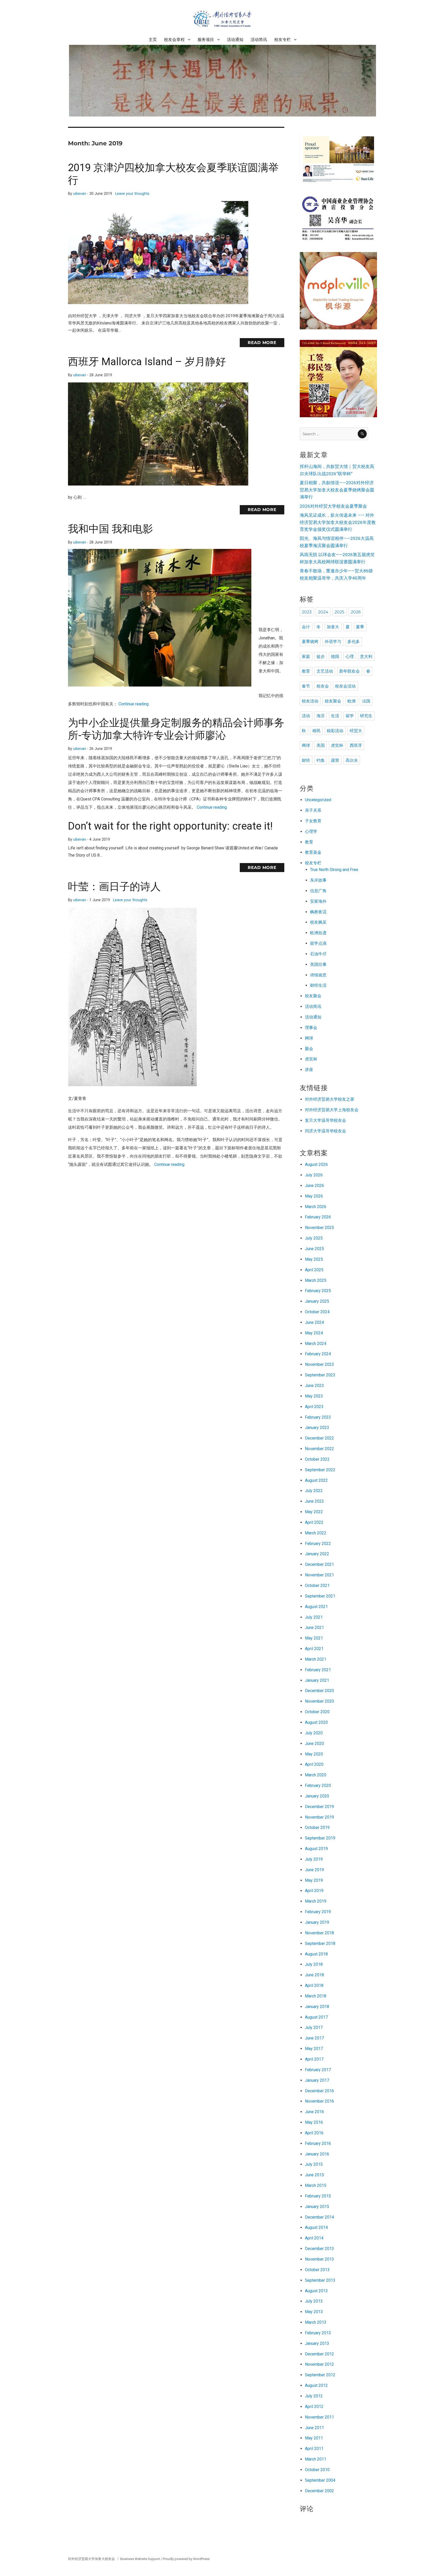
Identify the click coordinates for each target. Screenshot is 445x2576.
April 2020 (314, 1764)
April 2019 (314, 1891)
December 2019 (319, 1807)
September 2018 (320, 1943)
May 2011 (314, 2438)
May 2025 (314, 1259)
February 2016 (318, 2143)
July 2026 (314, 1175)
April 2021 (314, 1649)
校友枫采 (318, 922)
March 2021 (316, 1659)
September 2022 (320, 1470)
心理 (350, 656)
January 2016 (317, 2154)
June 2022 (314, 1501)
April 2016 (314, 2133)
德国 (335, 656)
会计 (306, 627)
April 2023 (314, 1407)
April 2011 (314, 2449)
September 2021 (320, 1596)
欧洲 (352, 701)
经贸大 (356, 731)
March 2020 (316, 1775)
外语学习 (333, 642)
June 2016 (314, 2112)
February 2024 (318, 1354)
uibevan (80, 194)
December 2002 (319, 2491)
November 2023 (319, 1364)
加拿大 (333, 627)
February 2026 (318, 1217)
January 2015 (317, 2207)
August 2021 (316, 1607)
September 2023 (320, 1375)
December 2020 (319, 1691)
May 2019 (314, 1880)
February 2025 (318, 1291)
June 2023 (314, 1386)
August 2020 (316, 1722)
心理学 (311, 831)
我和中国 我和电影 (110, 529)
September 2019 (320, 1838)
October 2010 (317, 2470)
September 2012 (320, 2375)
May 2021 (314, 1638)
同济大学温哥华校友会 (326, 1131)
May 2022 (314, 1512)
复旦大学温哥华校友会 (326, 1120)
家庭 (306, 656)
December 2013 (319, 2249)
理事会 (311, 1028)
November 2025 (319, 1228)
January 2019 (317, 1922)
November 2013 (319, 2259)
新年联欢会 (349, 671)
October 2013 (317, 2270)
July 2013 (314, 2301)
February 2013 (318, 2333)
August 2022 (316, 1480)
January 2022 (317, 1554)
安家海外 (318, 901)
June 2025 (314, 1249)
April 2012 (314, 2407)
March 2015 (316, 2185)
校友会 (323, 686)
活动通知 (235, 40)
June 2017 (314, 2038)
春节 (306, 686)
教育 (306, 671)
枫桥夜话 (318, 912)
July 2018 (314, 1964)
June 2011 (314, 2428)
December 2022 (319, 1438)
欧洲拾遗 (318, 933)
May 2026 (314, 1196)
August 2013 (316, 2291)
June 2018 (314, 1975)
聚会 (309, 1049)
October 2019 (317, 1828)
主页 (153, 40)
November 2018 (319, 1933)
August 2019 (316, 1849)
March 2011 (316, 2459)
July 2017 (314, 2027)
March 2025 (316, 1280)
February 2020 (318, 1785)
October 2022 (317, 1459)
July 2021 (314, 1617)
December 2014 (319, 2217)
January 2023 (317, 1428)
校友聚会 (333, 701)
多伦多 (354, 642)
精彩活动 (335, 731)
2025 (339, 612)
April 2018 (314, 1985)
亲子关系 (313, 810)
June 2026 (314, 1186)
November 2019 (319, 1817)
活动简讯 (259, 40)
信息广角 (318, 891)
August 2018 (316, 1954)
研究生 (366, 716)
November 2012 (319, 2364)
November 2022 (319, 1449)
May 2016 (314, 2122)
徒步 (321, 656)
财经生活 (318, 985)
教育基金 (313, 852)
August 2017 (316, 2017)
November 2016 (319, 2101)
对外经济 (313, 1099)
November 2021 (319, 1575)
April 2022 (314, 1522)
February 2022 (318, 1544)
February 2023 (318, 1417)
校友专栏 (283, 40)
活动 (306, 716)
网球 (306, 745)
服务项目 (206, 40)
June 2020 (314, 1743)
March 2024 (316, 1344)
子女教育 (313, 821)
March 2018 (316, 1996)
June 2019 (314, 1870)
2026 (356, 612)
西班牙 (356, 745)
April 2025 (314, 1270)
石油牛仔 (318, 954)
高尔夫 (352, 760)
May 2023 (314, 1396)
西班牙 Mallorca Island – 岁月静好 (147, 362)
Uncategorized (318, 800)
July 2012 (314, 2396)
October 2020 (317, 1712)
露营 (335, 760)
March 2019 (316, 1901)
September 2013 (320, 2280)
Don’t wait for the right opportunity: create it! (170, 826)
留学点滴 (318, 943)
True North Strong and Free (334, 870)
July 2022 (314, 1491)
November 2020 (319, 1701)
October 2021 (317, 1586)
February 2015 (318, 2196)
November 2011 (319, 2417)
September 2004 (320, 2480)
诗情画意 (318, 975)
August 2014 (316, 2227)
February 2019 (318, 1912)
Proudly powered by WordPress (186, 2559)
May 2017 (314, 2049)
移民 (316, 731)
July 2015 (314, 2164)
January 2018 (317, 2007)
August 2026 (316, 1164)
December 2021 (319, 1564)
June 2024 (314, 1322)
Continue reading (134, 704)
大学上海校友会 (344, 1110)
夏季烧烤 (310, 642)
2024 (323, 612)
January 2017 (317, 2080)
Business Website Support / (142, 2559)
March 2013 (316, 2322)
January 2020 (317, 1796)
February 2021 (318, 1670)
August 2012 (316, 2385)
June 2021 (314, 1628)
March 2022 (316, 1533)
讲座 (309, 1070)
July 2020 (314, 1733)
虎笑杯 (337, 745)
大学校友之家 (342, 1099)
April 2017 (314, 2059)
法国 (366, 701)
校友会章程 (174, 40)
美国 (321, 745)
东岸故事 (318, 880)
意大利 (366, 656)
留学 (350, 716)
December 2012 (319, 2354)
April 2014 (314, 2238)
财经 (306, 760)
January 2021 (317, 1680)
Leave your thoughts (132, 194)
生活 (335, 716)
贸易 (326, 1099)
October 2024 (317, 1312)
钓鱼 (321, 760)
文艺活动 (325, 671)
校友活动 (310, 701)
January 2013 (317, 2343)
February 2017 (318, 2070)
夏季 (360, 627)
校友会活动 (345, 686)
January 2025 (317, 1301)
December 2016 (319, 2091)
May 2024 (314, 1333)
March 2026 (316, 1207)
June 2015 (314, 2175)
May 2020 (314, 1754)
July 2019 (314, 1859)
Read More (262, 343)
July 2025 (314, 1238)
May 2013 (314, 2312)
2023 (307, 612)
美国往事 (318, 964)
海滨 (321, 716)
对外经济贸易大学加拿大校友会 (92, 2559)
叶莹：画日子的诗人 (114, 887)
